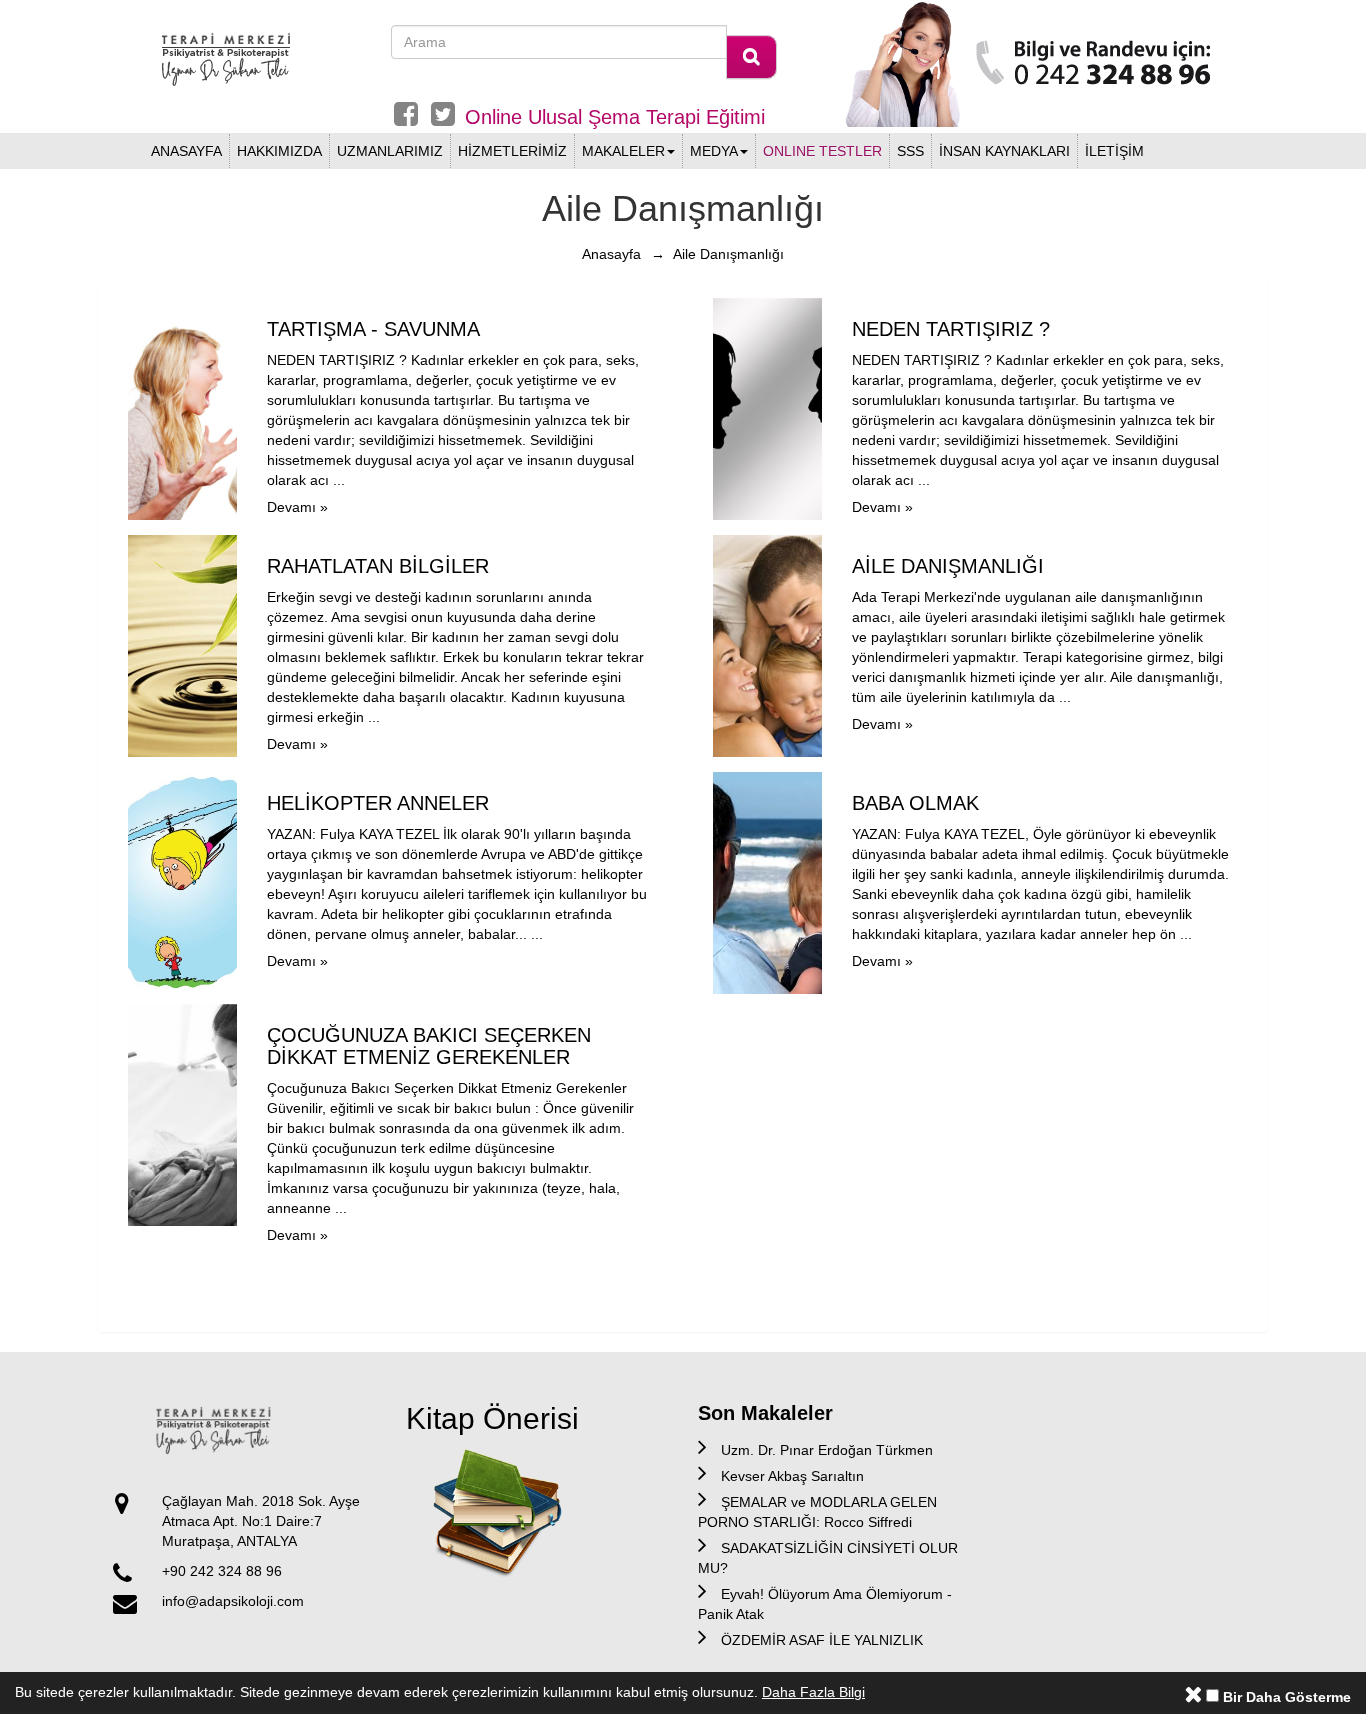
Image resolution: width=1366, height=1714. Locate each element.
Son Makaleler (765, 1413)
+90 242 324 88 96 (222, 1571)
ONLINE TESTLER (822, 151)
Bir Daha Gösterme (1285, 1697)
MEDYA (714, 151)
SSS (910, 151)
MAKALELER (623, 151)
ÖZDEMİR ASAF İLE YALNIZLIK (822, 1640)
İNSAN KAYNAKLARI (1004, 151)
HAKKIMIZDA (279, 151)
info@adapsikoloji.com (233, 1601)
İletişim (1114, 151)
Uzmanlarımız (390, 151)
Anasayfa (186, 151)
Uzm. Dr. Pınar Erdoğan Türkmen (827, 1450)
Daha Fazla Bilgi (813, 1692)
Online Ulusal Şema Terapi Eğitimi (615, 117)
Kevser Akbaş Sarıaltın (792, 1476)
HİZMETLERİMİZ (512, 151)
